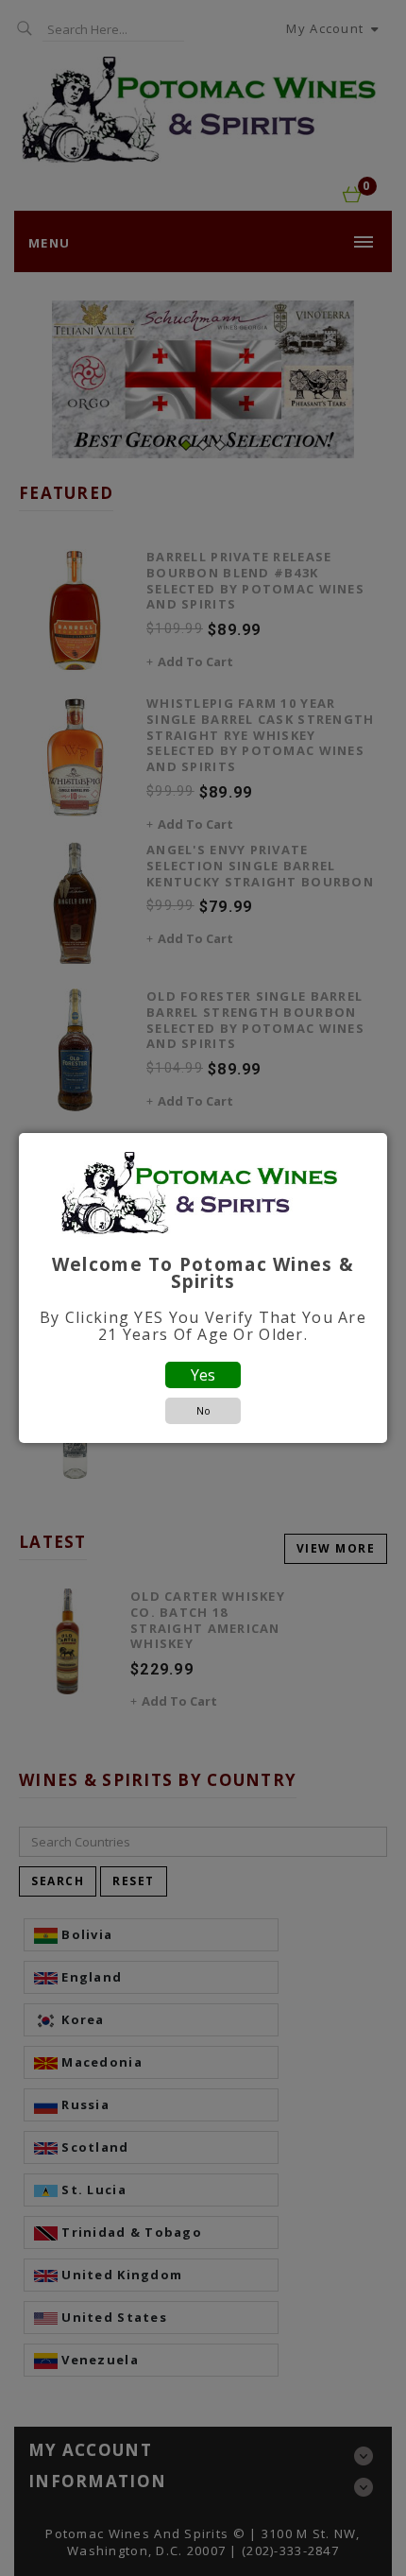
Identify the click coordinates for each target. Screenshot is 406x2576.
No (203, 1410)
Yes (203, 1375)
